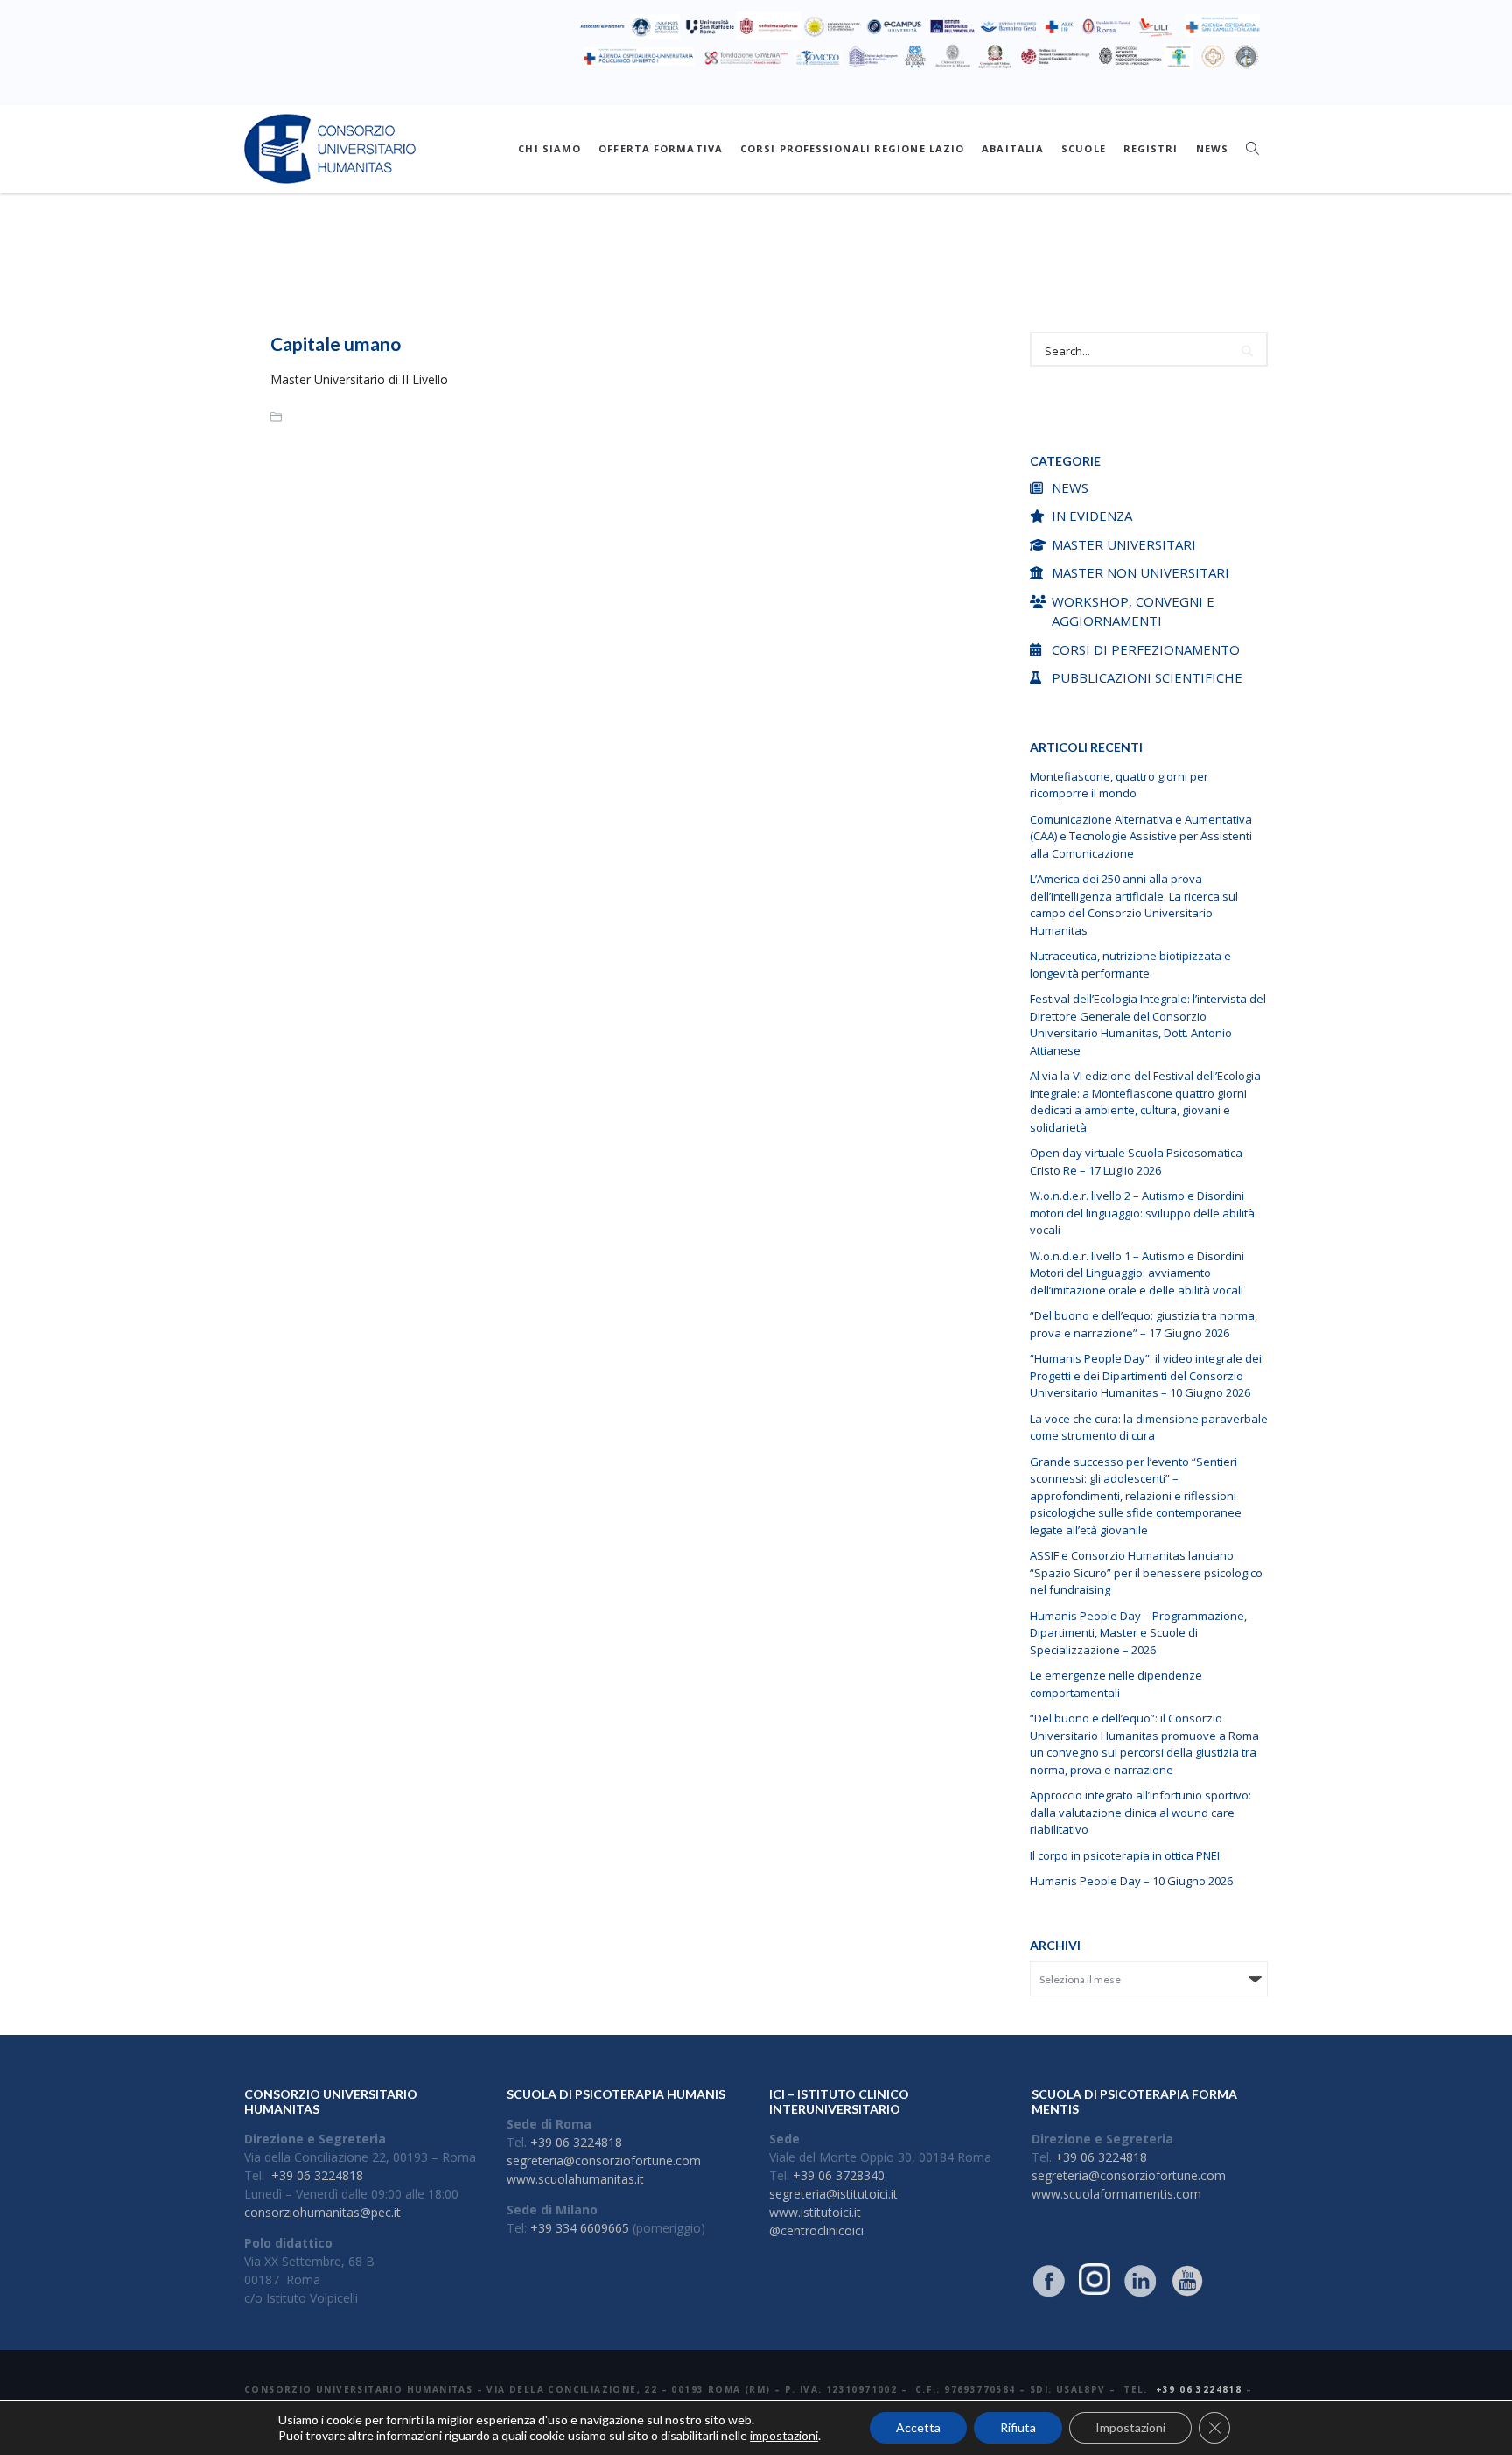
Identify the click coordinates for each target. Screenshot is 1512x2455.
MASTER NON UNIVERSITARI (1141, 572)
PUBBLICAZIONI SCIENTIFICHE (1147, 677)
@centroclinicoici (816, 2231)
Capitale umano (336, 344)
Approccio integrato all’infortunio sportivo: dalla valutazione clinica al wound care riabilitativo (1141, 1812)
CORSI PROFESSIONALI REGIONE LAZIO (852, 148)
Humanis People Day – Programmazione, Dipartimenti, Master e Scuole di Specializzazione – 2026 (1138, 1633)
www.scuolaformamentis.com (1116, 2194)
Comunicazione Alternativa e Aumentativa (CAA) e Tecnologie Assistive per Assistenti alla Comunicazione (1141, 836)
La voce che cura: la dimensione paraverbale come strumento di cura (1149, 1427)
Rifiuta (1018, 2427)
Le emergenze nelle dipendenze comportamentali (1116, 1684)
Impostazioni (1130, 2427)
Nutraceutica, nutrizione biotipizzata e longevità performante (1130, 964)
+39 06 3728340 (839, 2175)
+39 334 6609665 (580, 2228)
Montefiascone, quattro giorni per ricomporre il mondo (1119, 785)
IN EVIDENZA (1092, 516)
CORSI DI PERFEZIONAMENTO (1146, 649)
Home (686, 269)
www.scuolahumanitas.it (575, 2179)
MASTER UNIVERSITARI (1124, 544)
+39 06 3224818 (317, 2175)
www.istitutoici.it (815, 2212)
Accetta (918, 2427)
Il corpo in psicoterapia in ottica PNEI (1125, 1855)
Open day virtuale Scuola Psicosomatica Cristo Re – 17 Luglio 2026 (1136, 1161)
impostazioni (784, 2435)
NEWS (1212, 148)
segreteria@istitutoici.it (833, 2194)
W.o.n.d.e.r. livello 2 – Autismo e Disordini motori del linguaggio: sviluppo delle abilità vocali (1142, 1213)
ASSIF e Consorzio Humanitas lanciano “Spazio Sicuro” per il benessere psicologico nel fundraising (1146, 1572)
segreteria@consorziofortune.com (604, 2160)
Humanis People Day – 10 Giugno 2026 (1131, 1881)
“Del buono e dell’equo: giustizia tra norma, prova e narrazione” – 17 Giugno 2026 (1144, 1324)
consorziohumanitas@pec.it (322, 2212)
